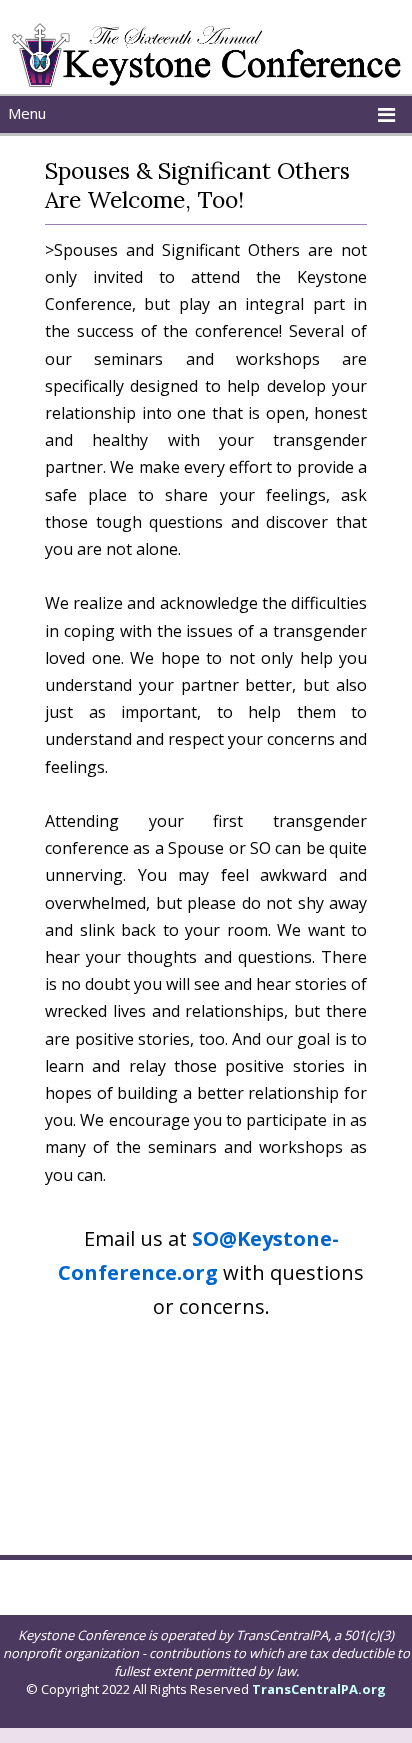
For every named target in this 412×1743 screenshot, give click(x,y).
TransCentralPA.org (319, 1689)
